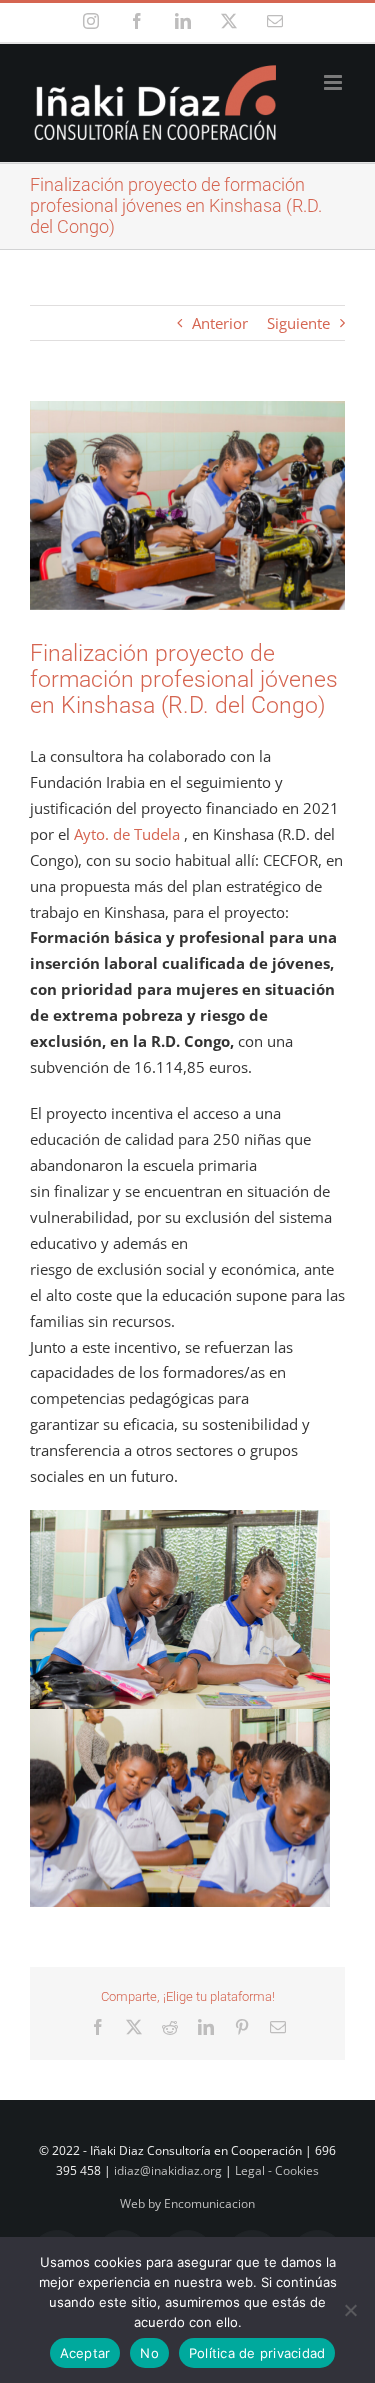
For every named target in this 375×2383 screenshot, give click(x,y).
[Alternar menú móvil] (334, 82)
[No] (350, 2310)
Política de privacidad (257, 2353)
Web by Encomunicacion (187, 2203)
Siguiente (298, 323)
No (149, 2353)
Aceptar (85, 2353)
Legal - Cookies (277, 2170)
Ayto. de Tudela (127, 834)
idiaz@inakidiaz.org (168, 2170)
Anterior (220, 323)
